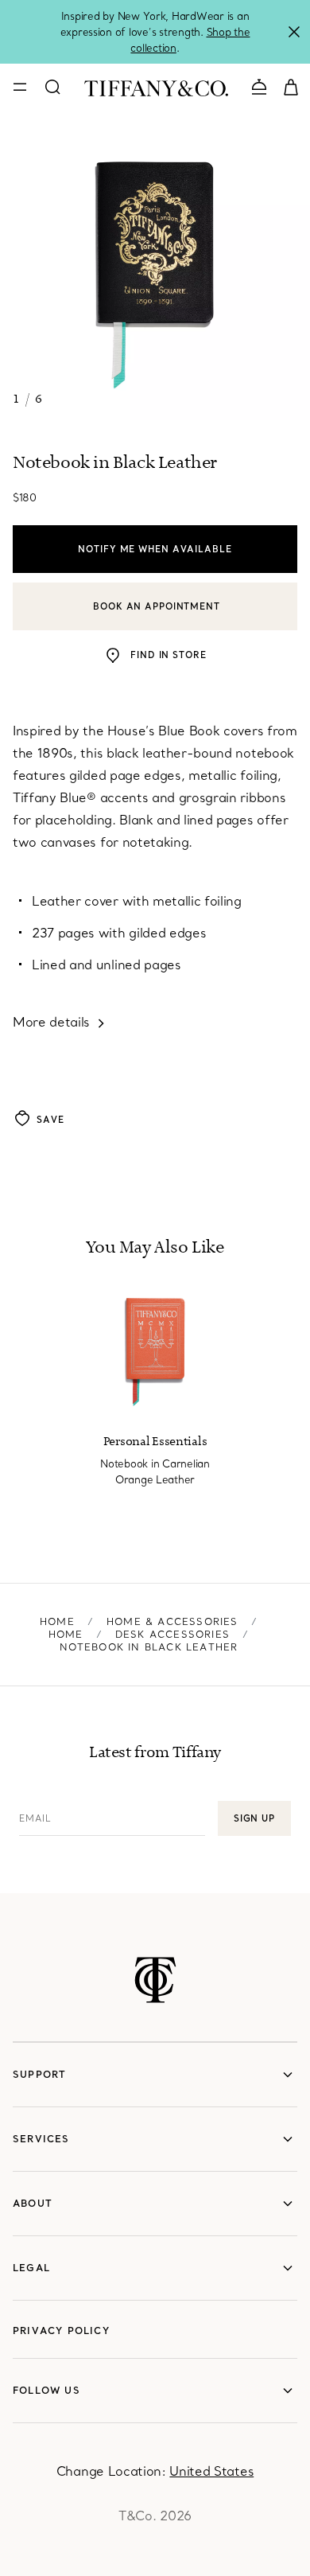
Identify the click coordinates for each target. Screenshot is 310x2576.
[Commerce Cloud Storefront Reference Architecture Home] (155, 1980)
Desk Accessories (172, 1634)
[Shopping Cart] (291, 86)
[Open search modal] (52, 87)
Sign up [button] (254, 1818)
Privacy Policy (61, 2330)
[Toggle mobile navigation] (20, 87)
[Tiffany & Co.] (156, 87)
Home (57, 1621)
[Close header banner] (294, 32)
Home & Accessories (172, 1621)
